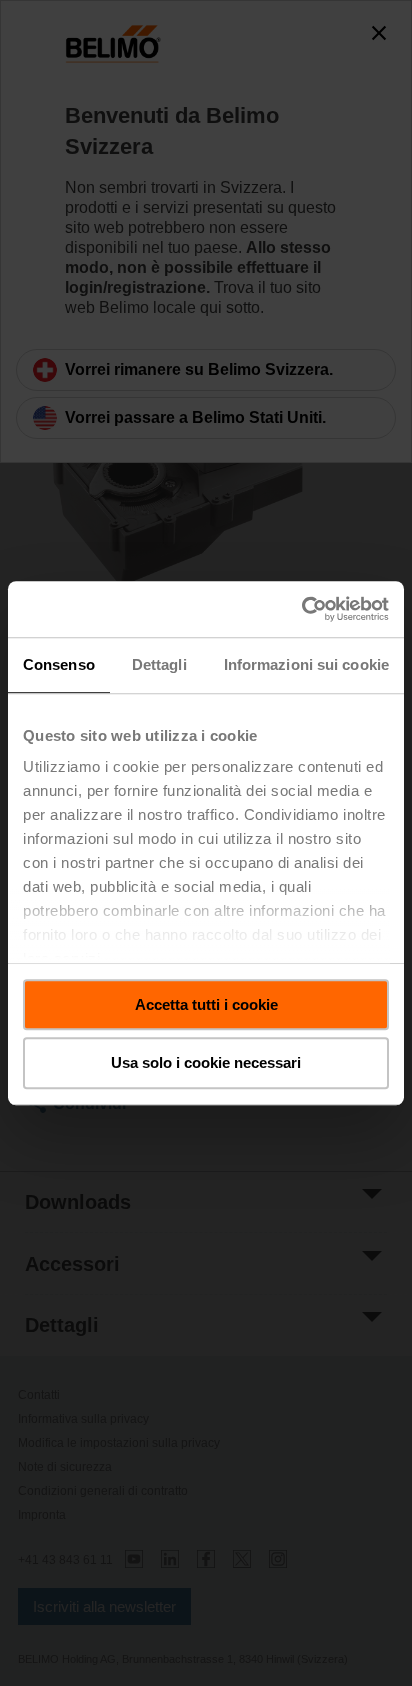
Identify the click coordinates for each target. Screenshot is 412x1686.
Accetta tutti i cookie (206, 1004)
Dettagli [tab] (159, 664)
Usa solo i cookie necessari (206, 1063)
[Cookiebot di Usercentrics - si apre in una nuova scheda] (301, 609)
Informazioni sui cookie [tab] (306, 664)
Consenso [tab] (59, 664)
